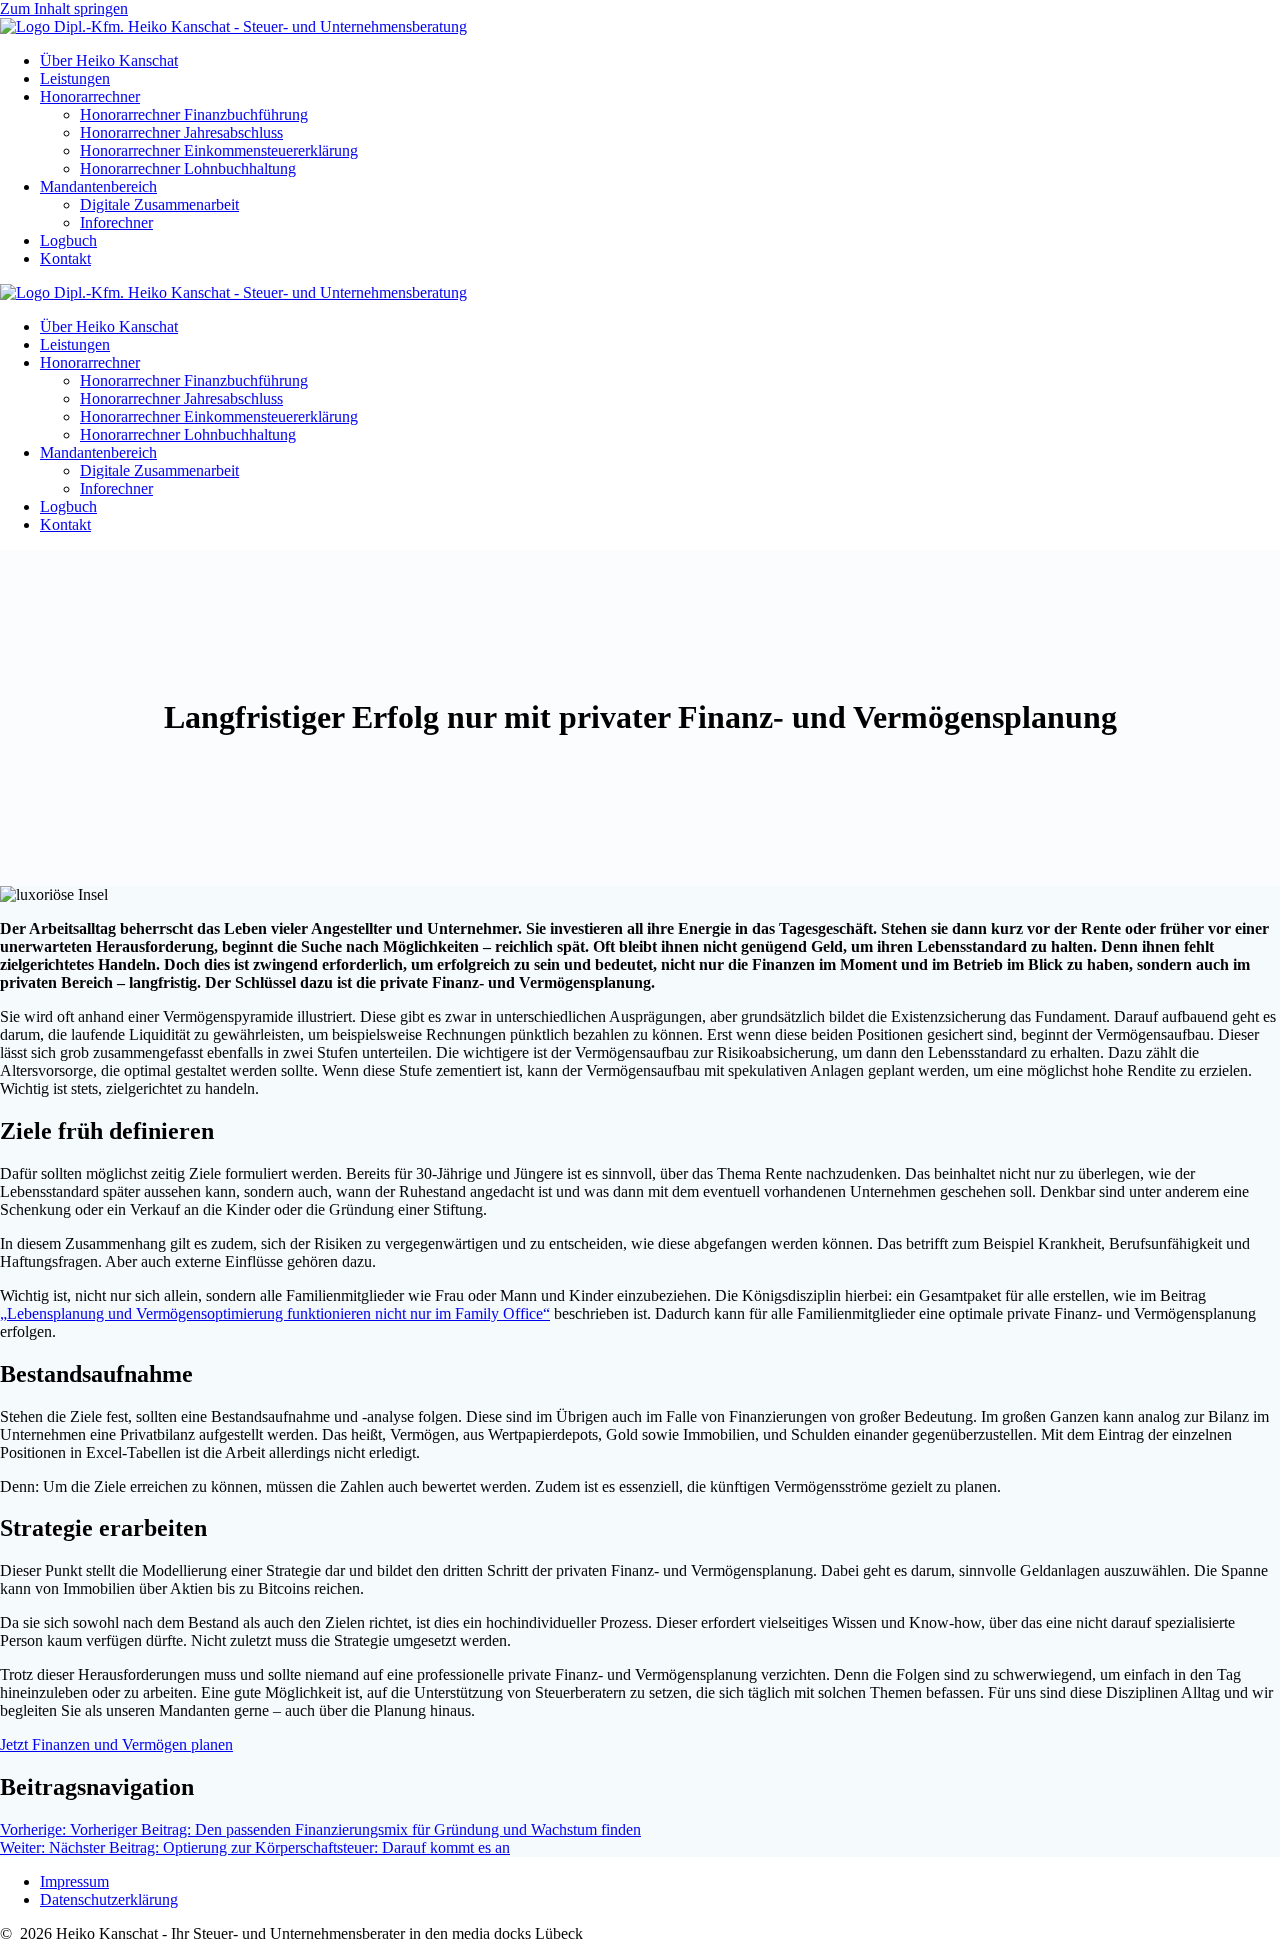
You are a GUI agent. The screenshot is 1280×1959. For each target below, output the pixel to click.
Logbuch (68, 240)
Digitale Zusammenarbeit (159, 204)
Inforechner (116, 222)
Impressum (74, 1881)
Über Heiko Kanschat (109, 60)
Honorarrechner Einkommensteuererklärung (219, 150)
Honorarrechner (90, 96)
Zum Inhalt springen (64, 8)
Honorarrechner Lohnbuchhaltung (188, 168)
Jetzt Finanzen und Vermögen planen (116, 1744)
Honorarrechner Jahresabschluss (181, 132)
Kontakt (65, 258)
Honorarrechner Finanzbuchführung (194, 114)
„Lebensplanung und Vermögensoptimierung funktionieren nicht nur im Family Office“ (275, 1313)
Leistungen (75, 78)
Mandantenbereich (98, 186)
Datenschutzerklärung (109, 1899)
